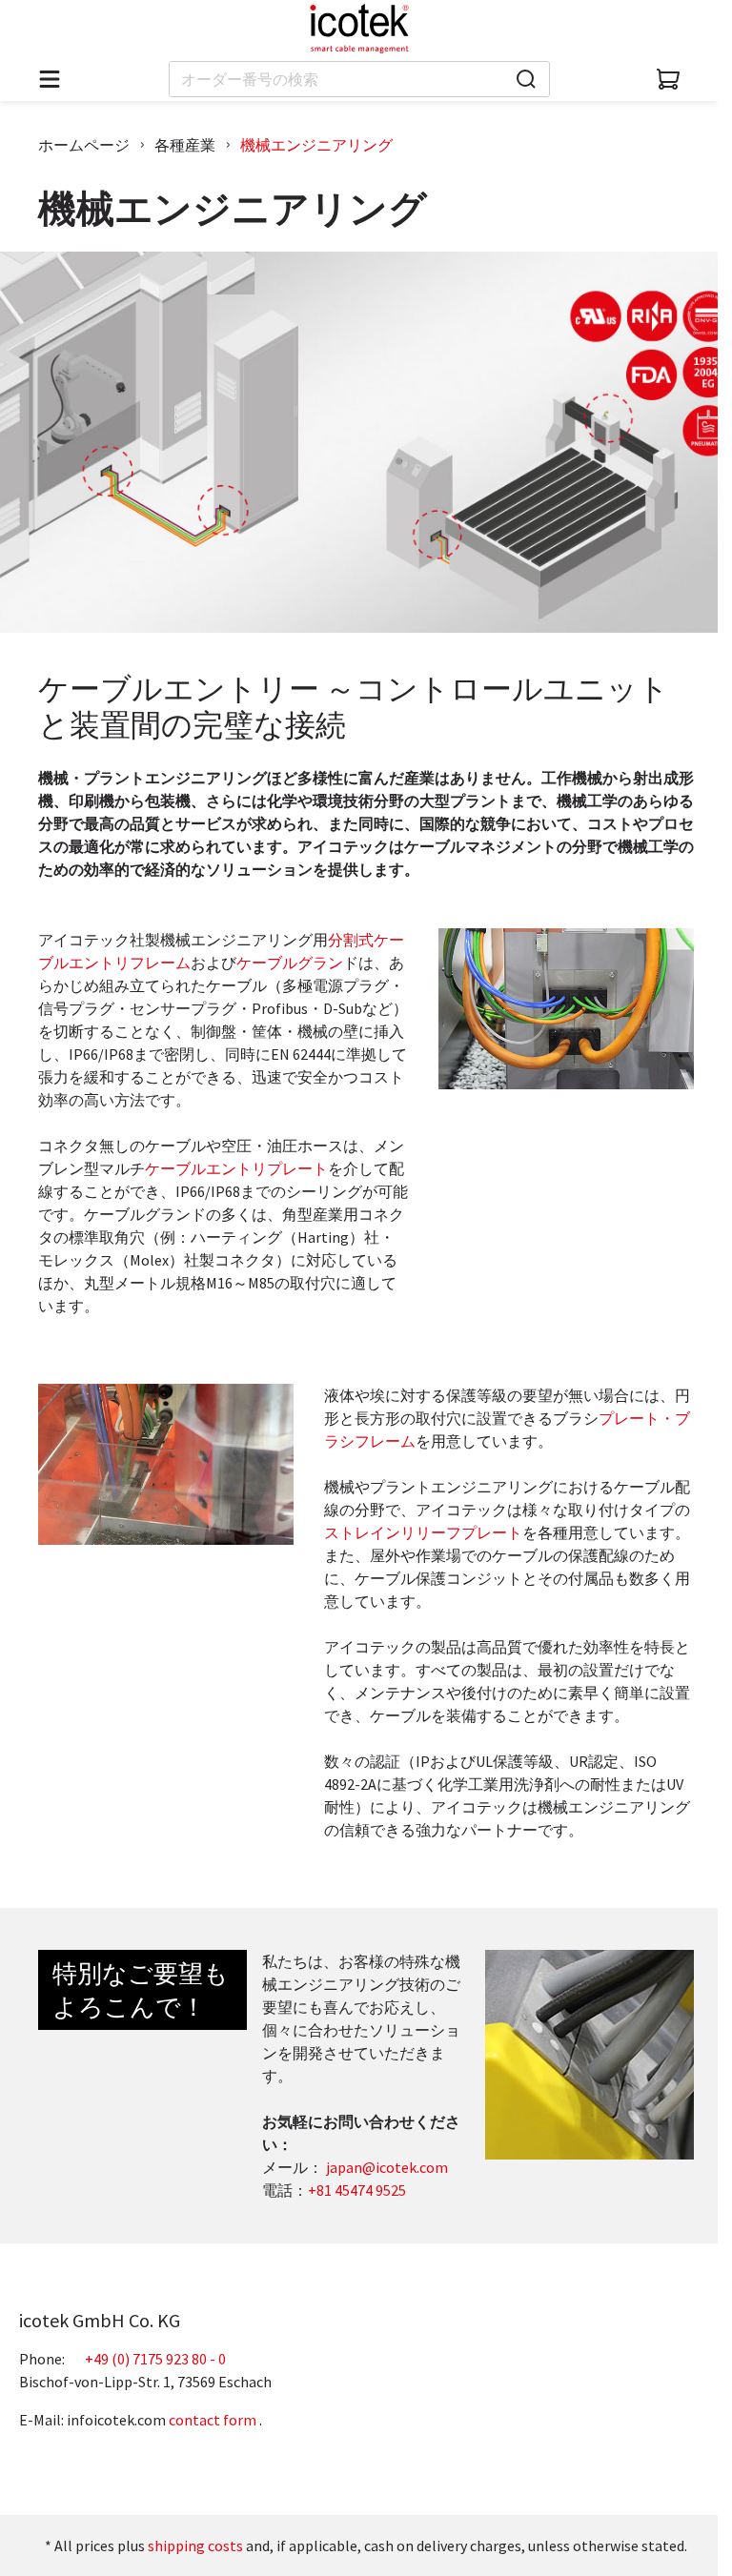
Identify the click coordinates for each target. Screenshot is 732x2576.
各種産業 (185, 145)
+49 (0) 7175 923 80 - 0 (155, 2359)
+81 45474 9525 (357, 2190)
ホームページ (84, 145)
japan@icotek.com (387, 2167)
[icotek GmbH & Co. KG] (359, 29)
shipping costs (195, 2546)
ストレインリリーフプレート (423, 1532)
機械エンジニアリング (316, 145)
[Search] (526, 79)
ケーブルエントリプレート (236, 1168)
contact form (213, 2420)
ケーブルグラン (290, 963)
